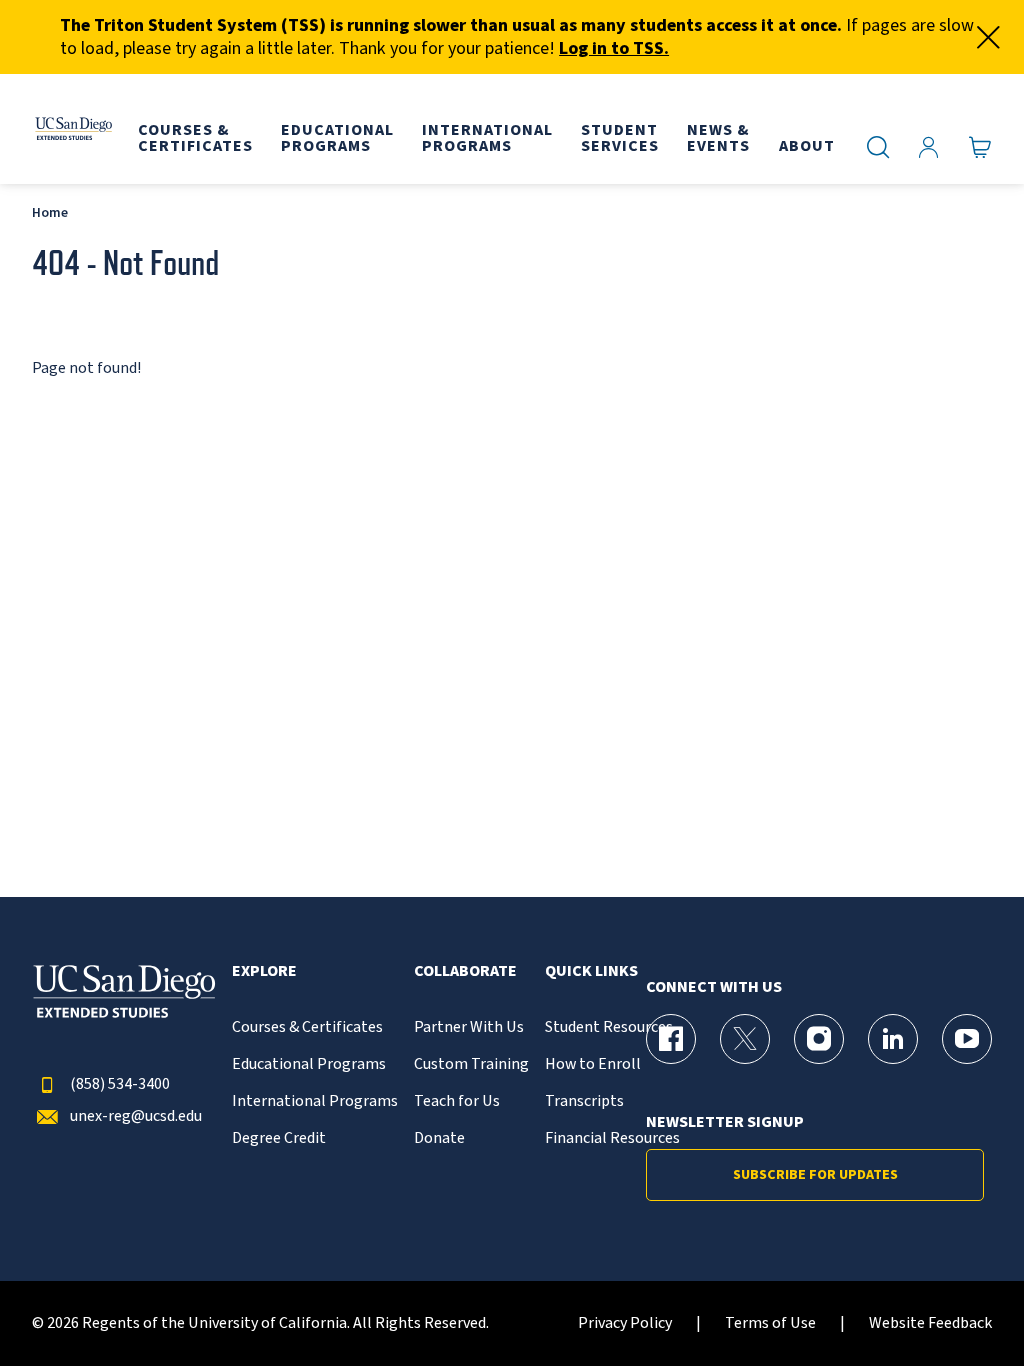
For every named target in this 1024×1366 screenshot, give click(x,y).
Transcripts (584, 1101)
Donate (439, 1138)
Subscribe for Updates (815, 1175)
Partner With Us (469, 1027)
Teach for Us (457, 1101)
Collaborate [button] (465, 971)
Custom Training (471, 1064)
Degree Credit (279, 1138)
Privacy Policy (625, 1323)
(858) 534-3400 (120, 1084)
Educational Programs (309, 1064)
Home (50, 212)
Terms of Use (770, 1323)
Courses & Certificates (307, 1027)
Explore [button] (264, 971)
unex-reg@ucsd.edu (136, 1116)
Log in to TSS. (614, 48)
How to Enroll (593, 1064)
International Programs (315, 1101)
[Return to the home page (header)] (73, 129)
